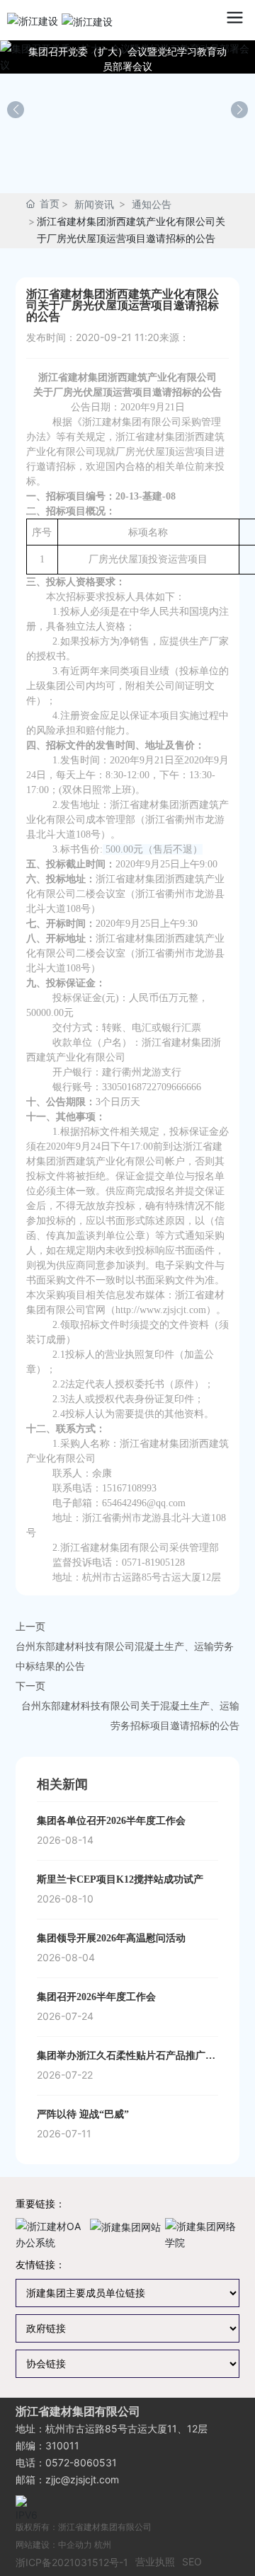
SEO (192, 2561)
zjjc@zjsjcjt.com (82, 2479)
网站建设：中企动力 (54, 2545)
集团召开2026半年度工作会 (96, 1997)
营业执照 (155, 2561)
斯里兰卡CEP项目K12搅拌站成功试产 (120, 1879)
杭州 (103, 2545)
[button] (239, 110)
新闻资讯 (94, 204)
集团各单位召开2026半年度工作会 (111, 1821)
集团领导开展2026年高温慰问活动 (111, 1938)
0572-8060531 (81, 2462)
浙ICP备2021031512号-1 (72, 2562)
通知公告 (152, 204)
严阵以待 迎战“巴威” (83, 2114)
